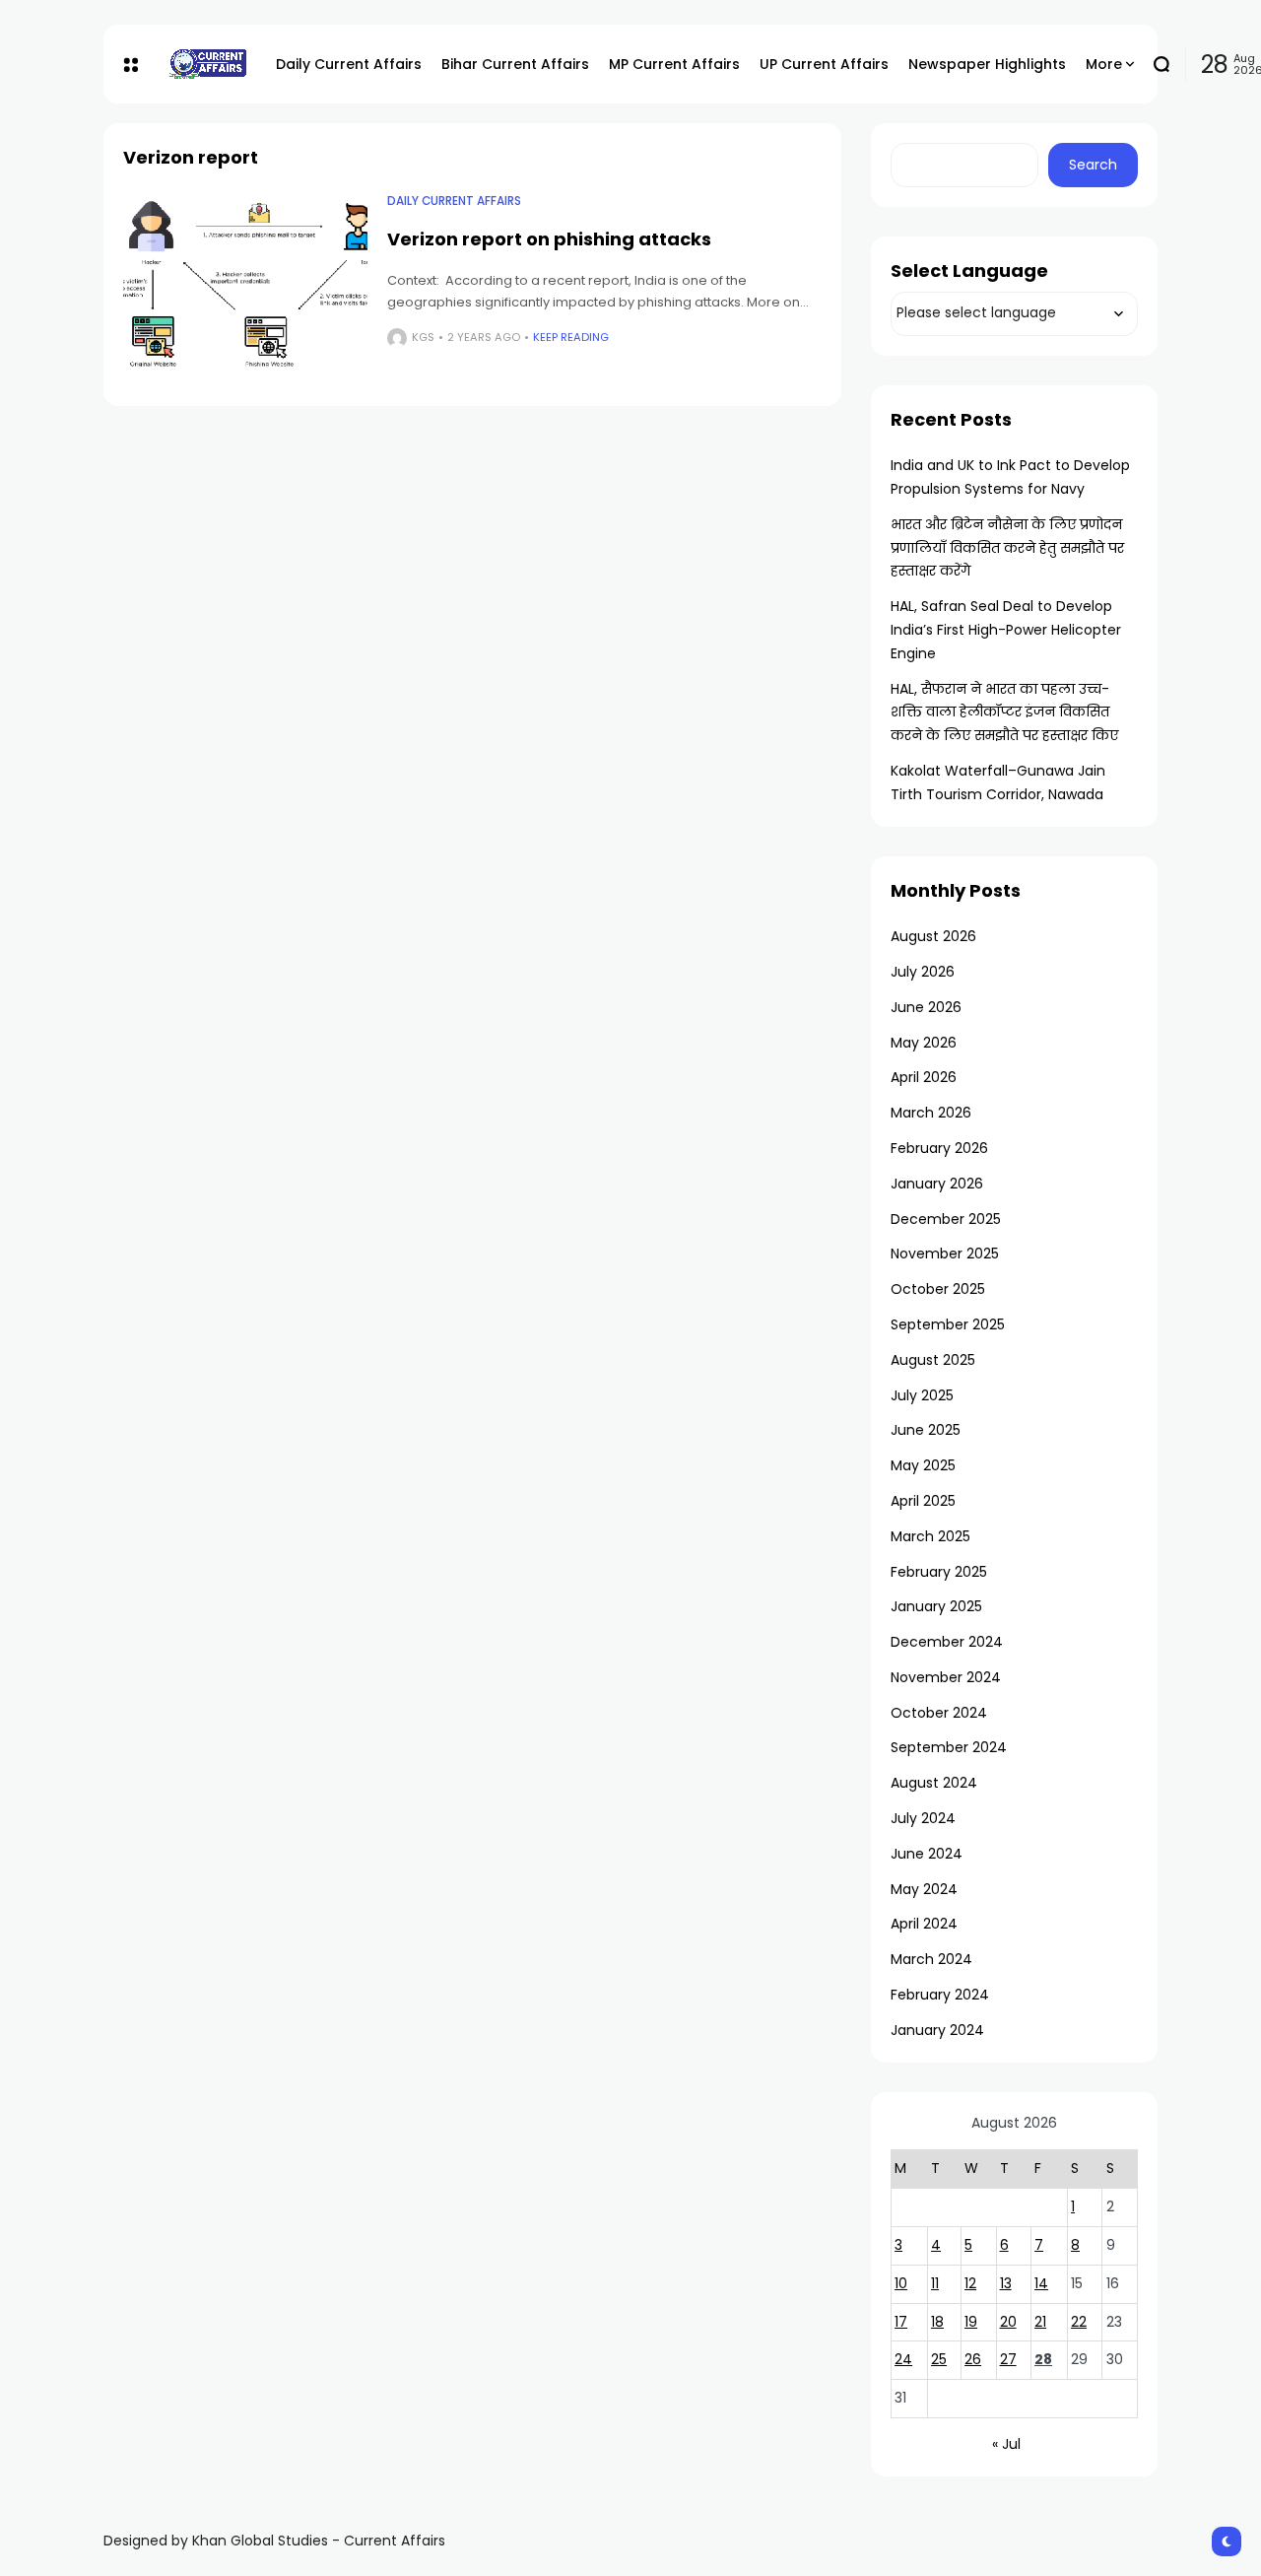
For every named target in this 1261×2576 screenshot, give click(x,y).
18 (937, 2322)
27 (1008, 2359)
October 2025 (938, 1289)
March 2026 (931, 1113)
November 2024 (946, 1677)
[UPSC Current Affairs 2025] (207, 64)
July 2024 (923, 1818)
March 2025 (930, 1536)
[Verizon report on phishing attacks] (245, 285)
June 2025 (926, 1430)
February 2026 (939, 1148)
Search (1093, 165)
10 (901, 2283)
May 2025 (923, 1465)
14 (1041, 2283)
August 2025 (933, 1360)
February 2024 (940, 1995)
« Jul (1006, 2444)
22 (1079, 2322)
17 (901, 2322)
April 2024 (924, 1924)
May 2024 (924, 1889)
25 (939, 2359)
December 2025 (946, 1219)
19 (971, 2322)
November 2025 (945, 1254)
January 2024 (937, 2030)
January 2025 (936, 1606)
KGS (423, 337)
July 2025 (922, 1395)
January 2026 (937, 1184)
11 (935, 2283)
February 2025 (939, 1572)
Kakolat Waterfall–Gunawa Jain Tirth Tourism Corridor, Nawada (998, 782)
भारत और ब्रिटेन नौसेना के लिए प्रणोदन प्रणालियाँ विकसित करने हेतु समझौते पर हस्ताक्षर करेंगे (1007, 548)
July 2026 (923, 972)
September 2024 (949, 1747)
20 (1008, 2322)
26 (973, 2359)
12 (970, 2283)
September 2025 (948, 1324)
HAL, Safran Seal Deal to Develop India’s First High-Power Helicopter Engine (1006, 630)
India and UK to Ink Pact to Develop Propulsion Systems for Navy (1010, 477)
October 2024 (939, 1713)
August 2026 (933, 936)
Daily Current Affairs (454, 201)
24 (903, 2359)
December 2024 (947, 1642)
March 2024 (931, 1959)
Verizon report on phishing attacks (549, 239)
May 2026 (924, 1043)
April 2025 (923, 1501)
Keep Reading (571, 337)
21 (1040, 2322)
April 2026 (924, 1077)
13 (1006, 2283)
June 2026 (926, 1007)
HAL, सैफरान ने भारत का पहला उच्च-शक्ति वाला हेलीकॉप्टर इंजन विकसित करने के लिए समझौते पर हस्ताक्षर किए (1004, 712)
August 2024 (934, 1783)
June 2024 (927, 1854)
